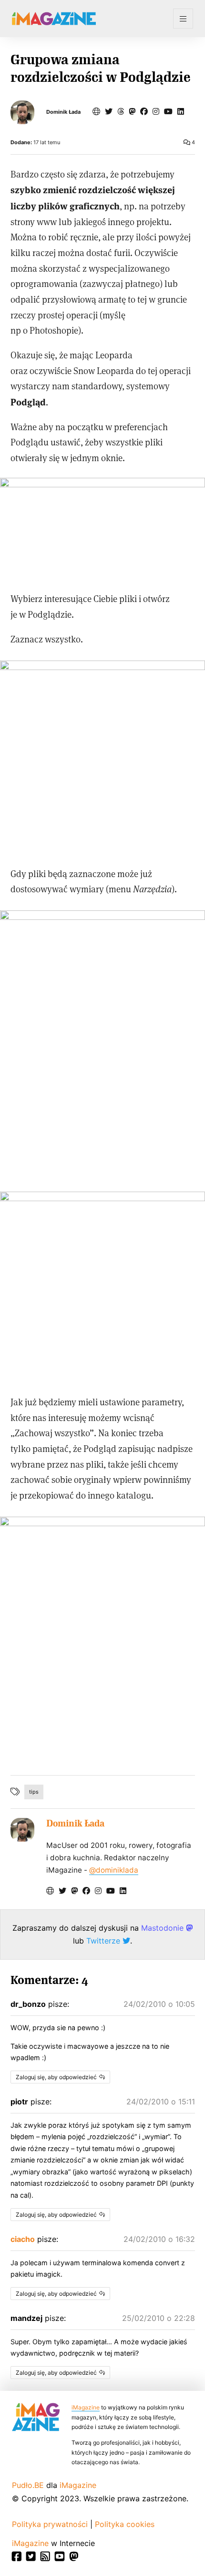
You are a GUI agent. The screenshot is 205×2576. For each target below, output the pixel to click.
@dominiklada (114, 1870)
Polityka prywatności (50, 2524)
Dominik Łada (63, 112)
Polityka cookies (125, 2524)
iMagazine (86, 2407)
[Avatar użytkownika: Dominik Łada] (22, 1830)
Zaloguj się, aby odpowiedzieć (56, 2077)
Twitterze (104, 1941)
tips (34, 1792)
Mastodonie (164, 1928)
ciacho (23, 2239)
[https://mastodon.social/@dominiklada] (132, 111)
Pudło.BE (28, 2485)
